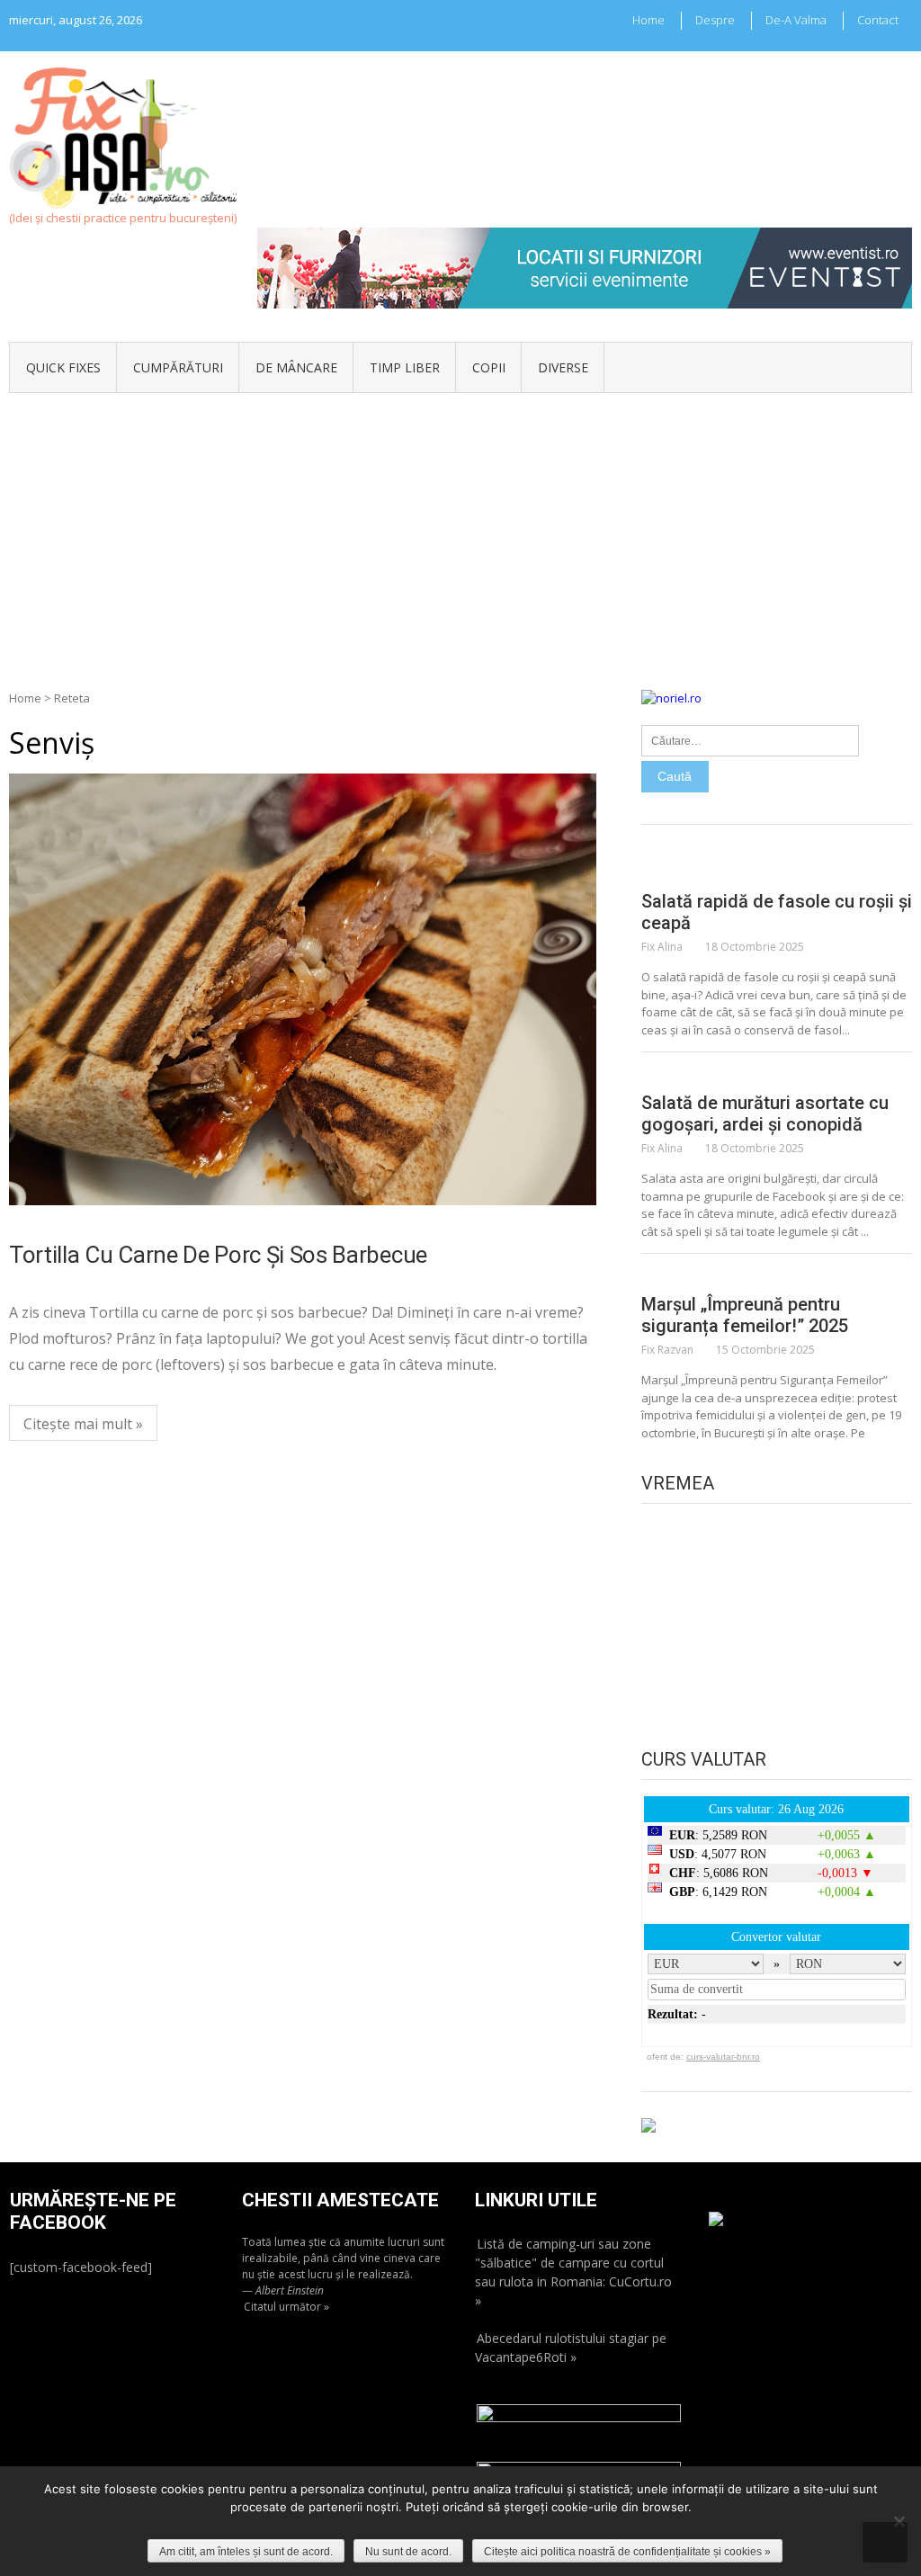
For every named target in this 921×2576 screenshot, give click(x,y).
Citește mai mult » (83, 1424)
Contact (878, 20)
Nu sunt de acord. (408, 2552)
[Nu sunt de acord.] (899, 2521)
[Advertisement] (460, 528)
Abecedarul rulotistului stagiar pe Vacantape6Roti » (571, 2348)
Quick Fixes (63, 367)
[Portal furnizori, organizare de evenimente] (585, 236)
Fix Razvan (667, 1350)
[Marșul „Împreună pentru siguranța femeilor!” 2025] (777, 1275)
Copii (489, 367)
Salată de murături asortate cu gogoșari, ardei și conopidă (765, 1114)
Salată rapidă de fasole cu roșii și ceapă (777, 912)
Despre (715, 20)
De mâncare (296, 367)
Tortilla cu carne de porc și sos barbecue (218, 1255)
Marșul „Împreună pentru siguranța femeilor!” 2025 (745, 1315)
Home (648, 20)
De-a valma (796, 20)
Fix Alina (662, 947)
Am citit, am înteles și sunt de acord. (246, 2552)
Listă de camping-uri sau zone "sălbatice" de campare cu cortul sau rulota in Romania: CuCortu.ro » (573, 2272)
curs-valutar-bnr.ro (723, 2057)
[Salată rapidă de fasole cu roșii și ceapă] (777, 872)
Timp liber (405, 367)
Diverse (563, 367)
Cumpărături (178, 367)
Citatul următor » (286, 2307)
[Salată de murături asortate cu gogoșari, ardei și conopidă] (777, 1074)
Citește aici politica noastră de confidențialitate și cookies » (627, 2552)
